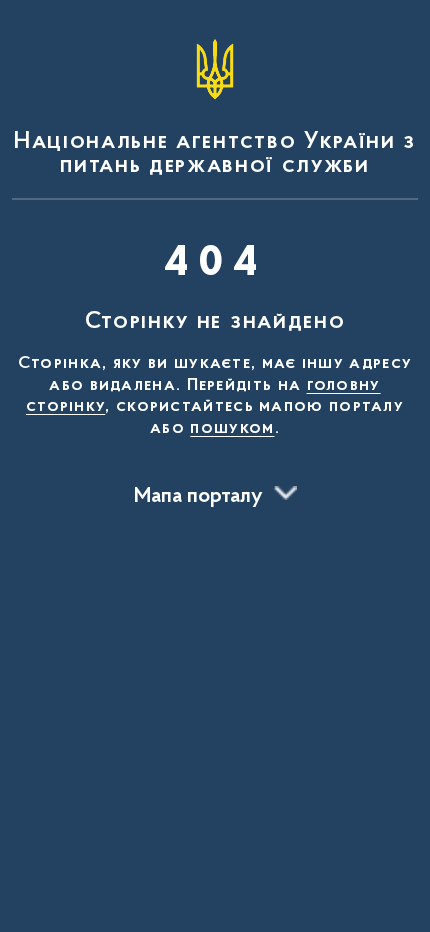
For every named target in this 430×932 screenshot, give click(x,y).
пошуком (232, 429)
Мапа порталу (198, 497)
